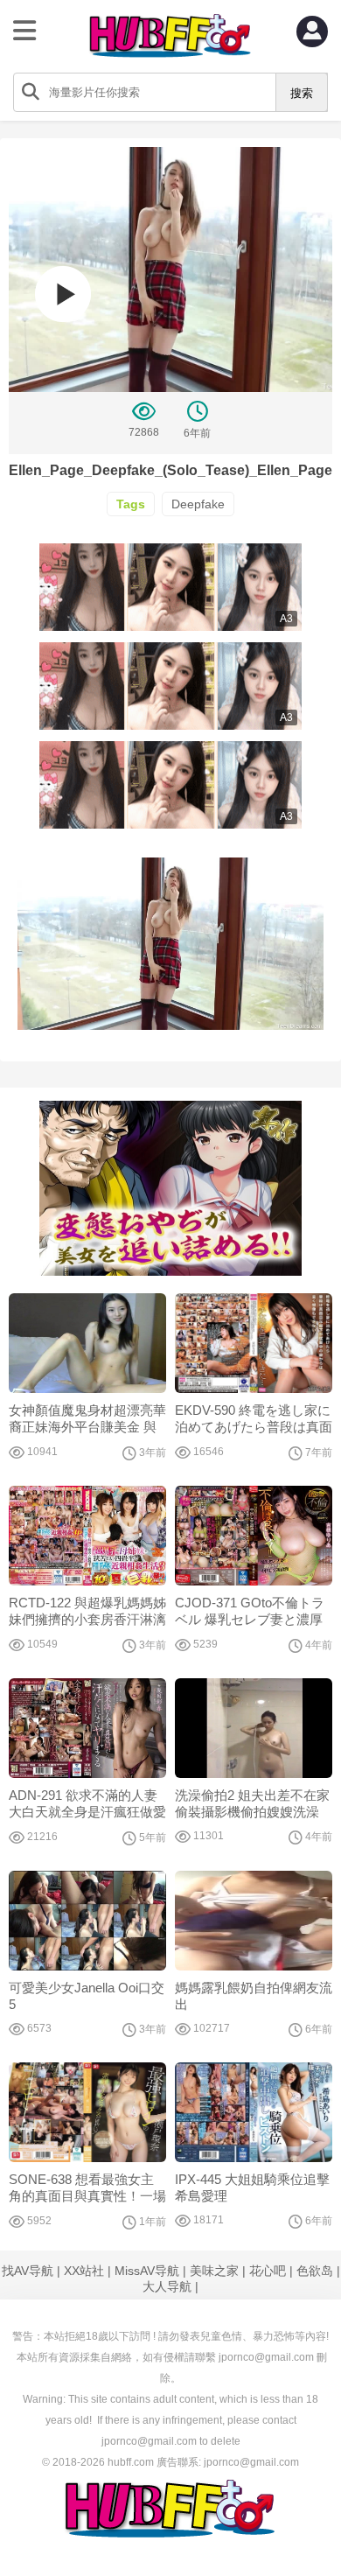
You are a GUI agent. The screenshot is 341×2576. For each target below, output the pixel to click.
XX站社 (84, 2271)
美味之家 (214, 2271)
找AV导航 (28, 2271)
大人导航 (167, 2286)
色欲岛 (315, 2271)
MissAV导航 (147, 2271)
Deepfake (198, 504)
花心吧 (268, 2271)
